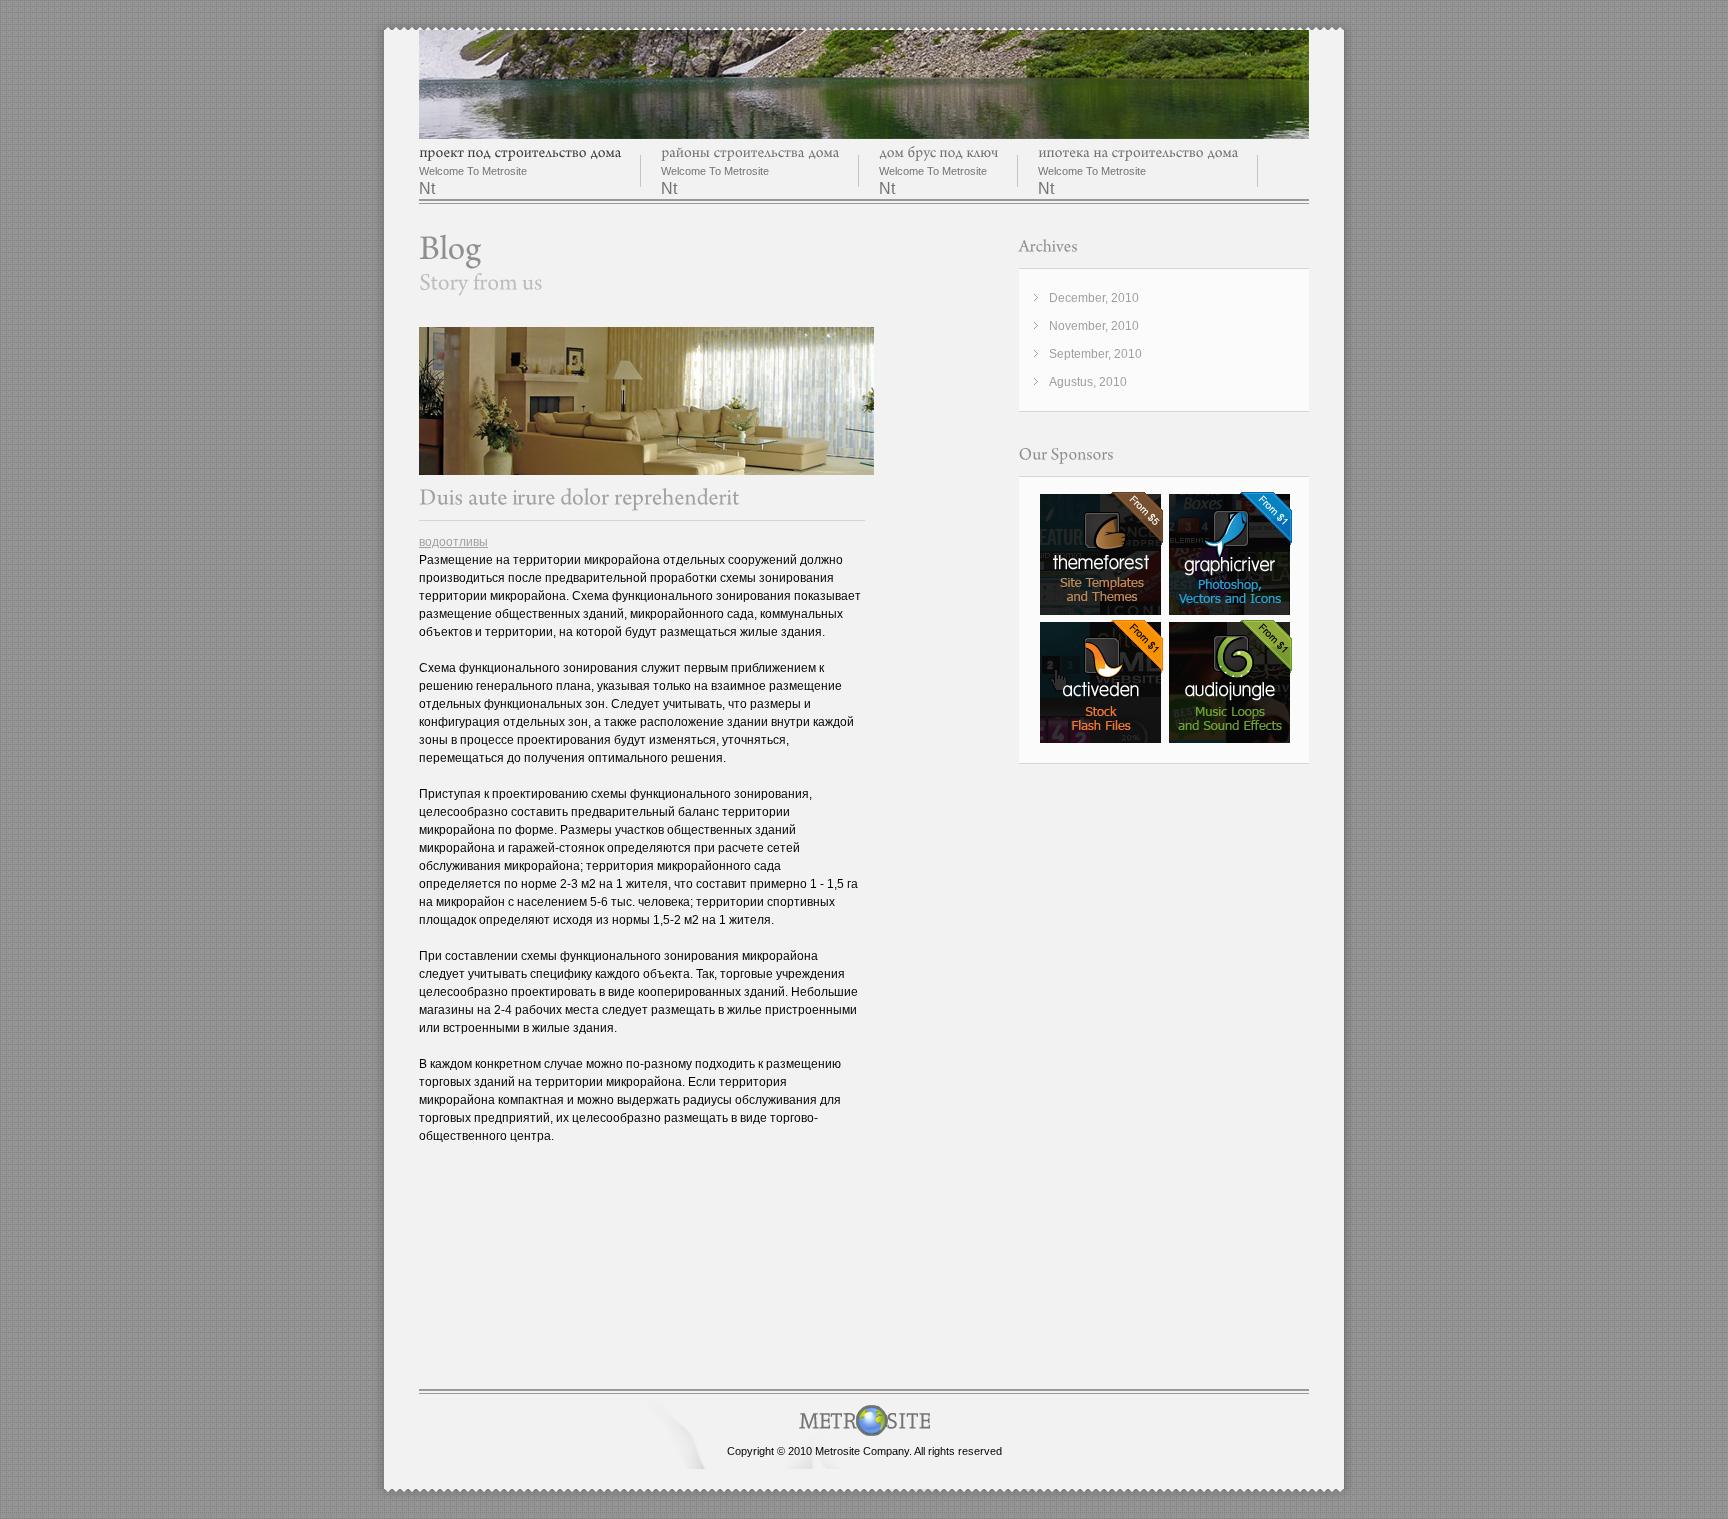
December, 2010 (1094, 298)
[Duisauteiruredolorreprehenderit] (579, 497)
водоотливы (453, 542)
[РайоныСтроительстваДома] (750, 152)
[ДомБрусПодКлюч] (938, 152)
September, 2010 (1095, 354)
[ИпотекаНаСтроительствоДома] (1138, 152)
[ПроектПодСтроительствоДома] (520, 152)
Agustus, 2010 (1088, 382)
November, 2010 (1094, 326)
